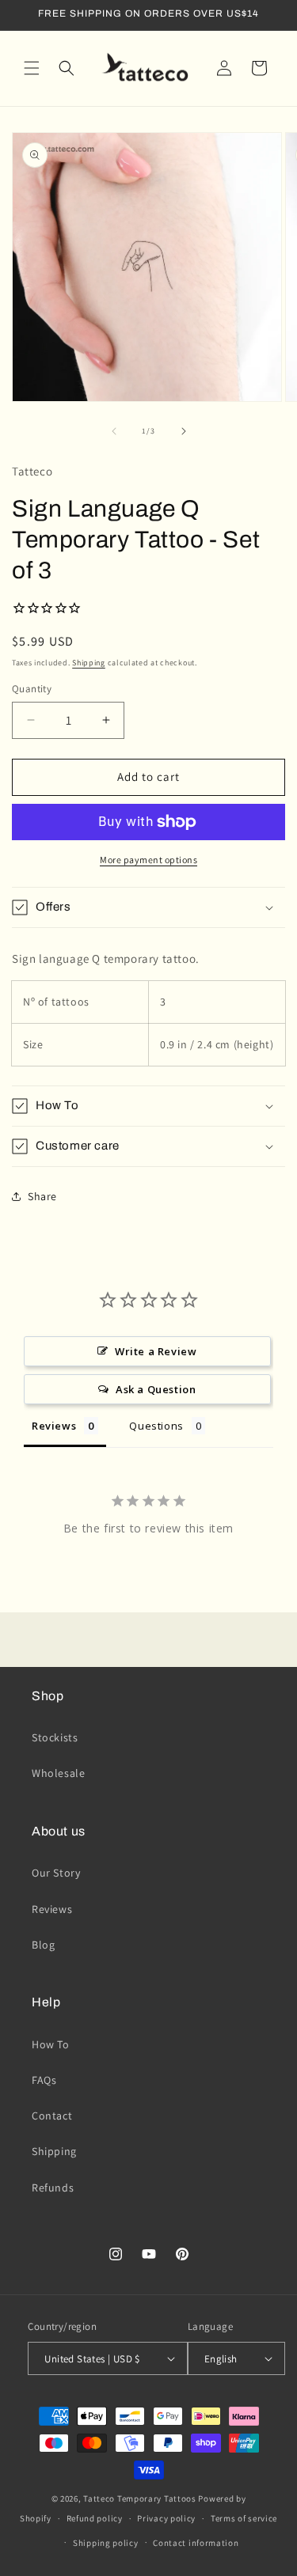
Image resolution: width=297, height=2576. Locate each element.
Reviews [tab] (54, 1426)
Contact (52, 2116)
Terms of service (244, 2518)
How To (51, 2044)
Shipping (89, 663)
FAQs (44, 2080)
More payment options (148, 860)
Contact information (196, 2543)
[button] (32, 68)
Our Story (56, 1873)
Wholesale (58, 1773)
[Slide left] (114, 431)
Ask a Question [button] (156, 1389)
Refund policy (95, 2518)
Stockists (55, 1737)
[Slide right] (184, 431)
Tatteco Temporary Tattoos (140, 2498)
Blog (43, 1945)
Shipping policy (106, 2543)
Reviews (52, 1909)
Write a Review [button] (156, 1351)
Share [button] (42, 1196)
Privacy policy (166, 2518)
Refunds (53, 2188)
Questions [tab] (156, 1426)
